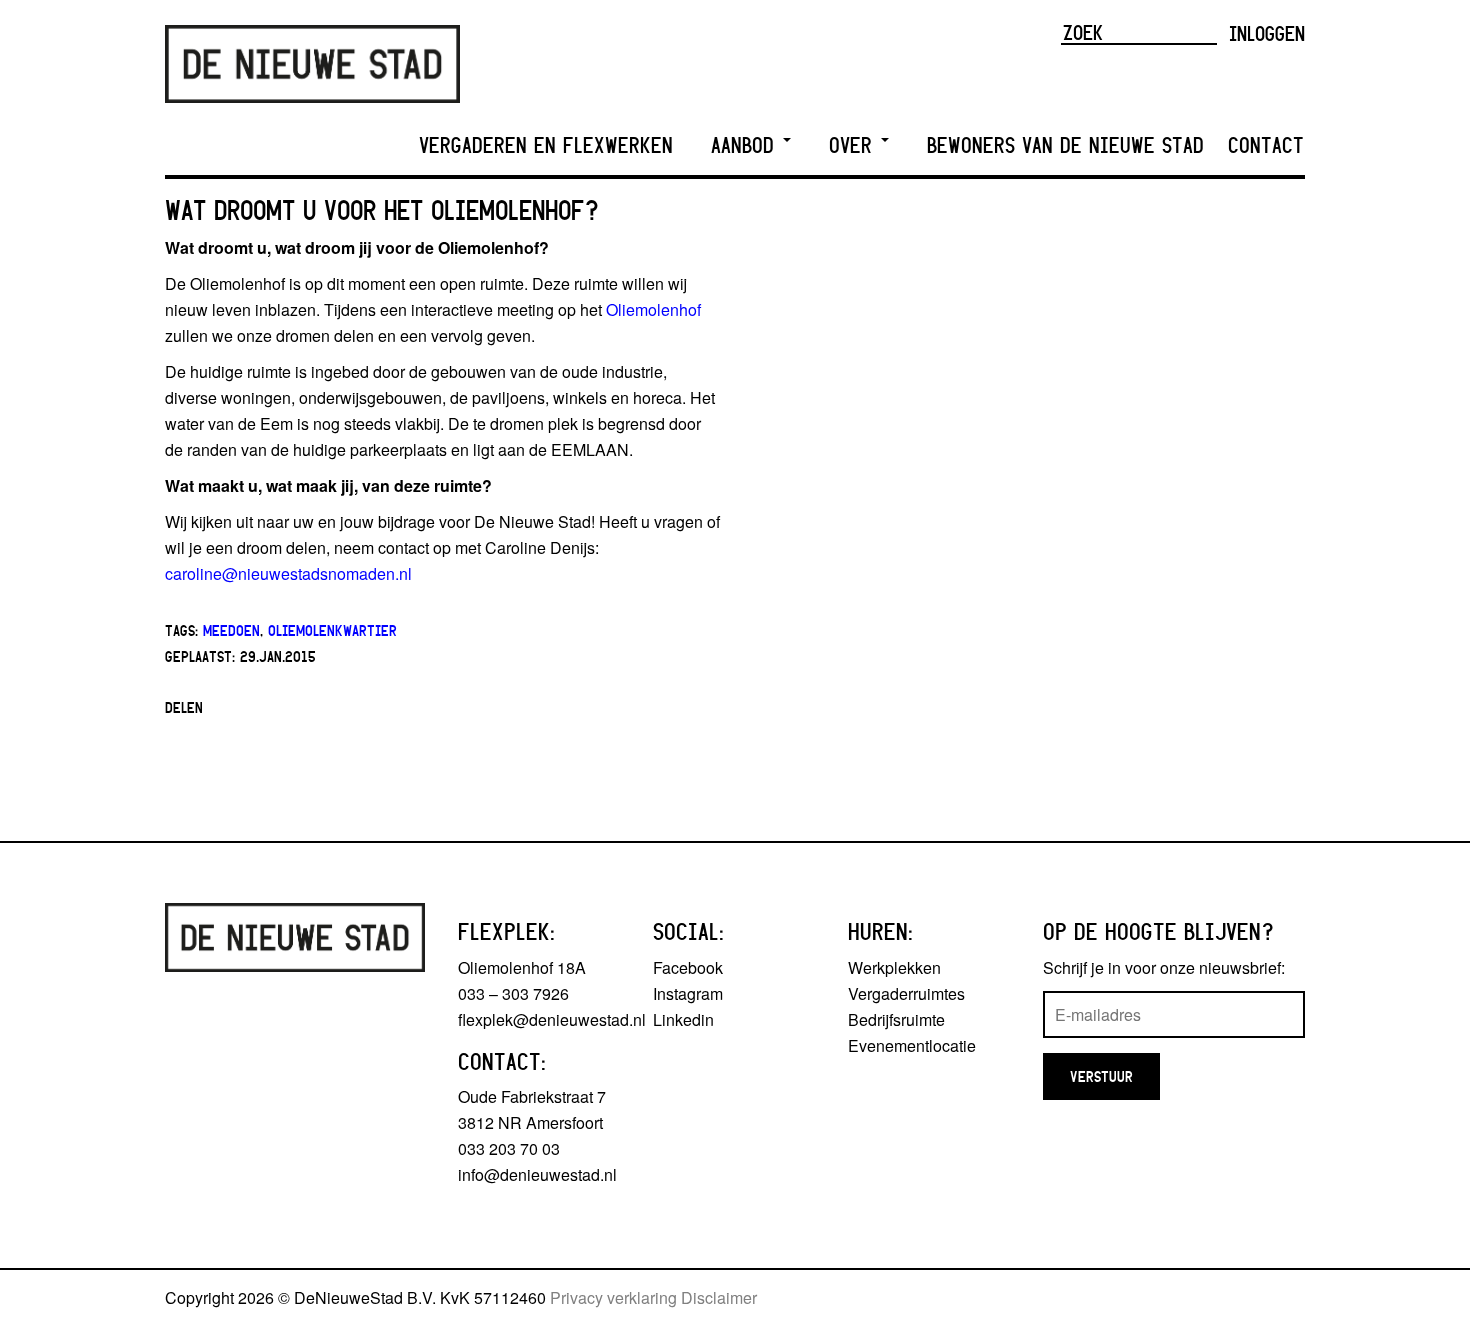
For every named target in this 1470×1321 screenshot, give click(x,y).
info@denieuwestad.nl (537, 1174)
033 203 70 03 (509, 1148)
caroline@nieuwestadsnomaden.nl (288, 573)
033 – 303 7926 (513, 993)
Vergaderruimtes (906, 993)
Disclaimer (719, 1297)
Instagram (688, 993)
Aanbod (746, 145)
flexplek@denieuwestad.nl (552, 1019)
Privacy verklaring (613, 1297)
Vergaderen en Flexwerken (546, 145)
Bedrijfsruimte (896, 1019)
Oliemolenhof (653, 309)
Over (854, 145)
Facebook (688, 967)
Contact (1266, 145)
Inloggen (1267, 33)
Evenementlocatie (912, 1045)
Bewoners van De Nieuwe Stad (1065, 145)
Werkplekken (894, 967)
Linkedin (683, 1019)
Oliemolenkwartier (332, 630)
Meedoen (231, 630)
